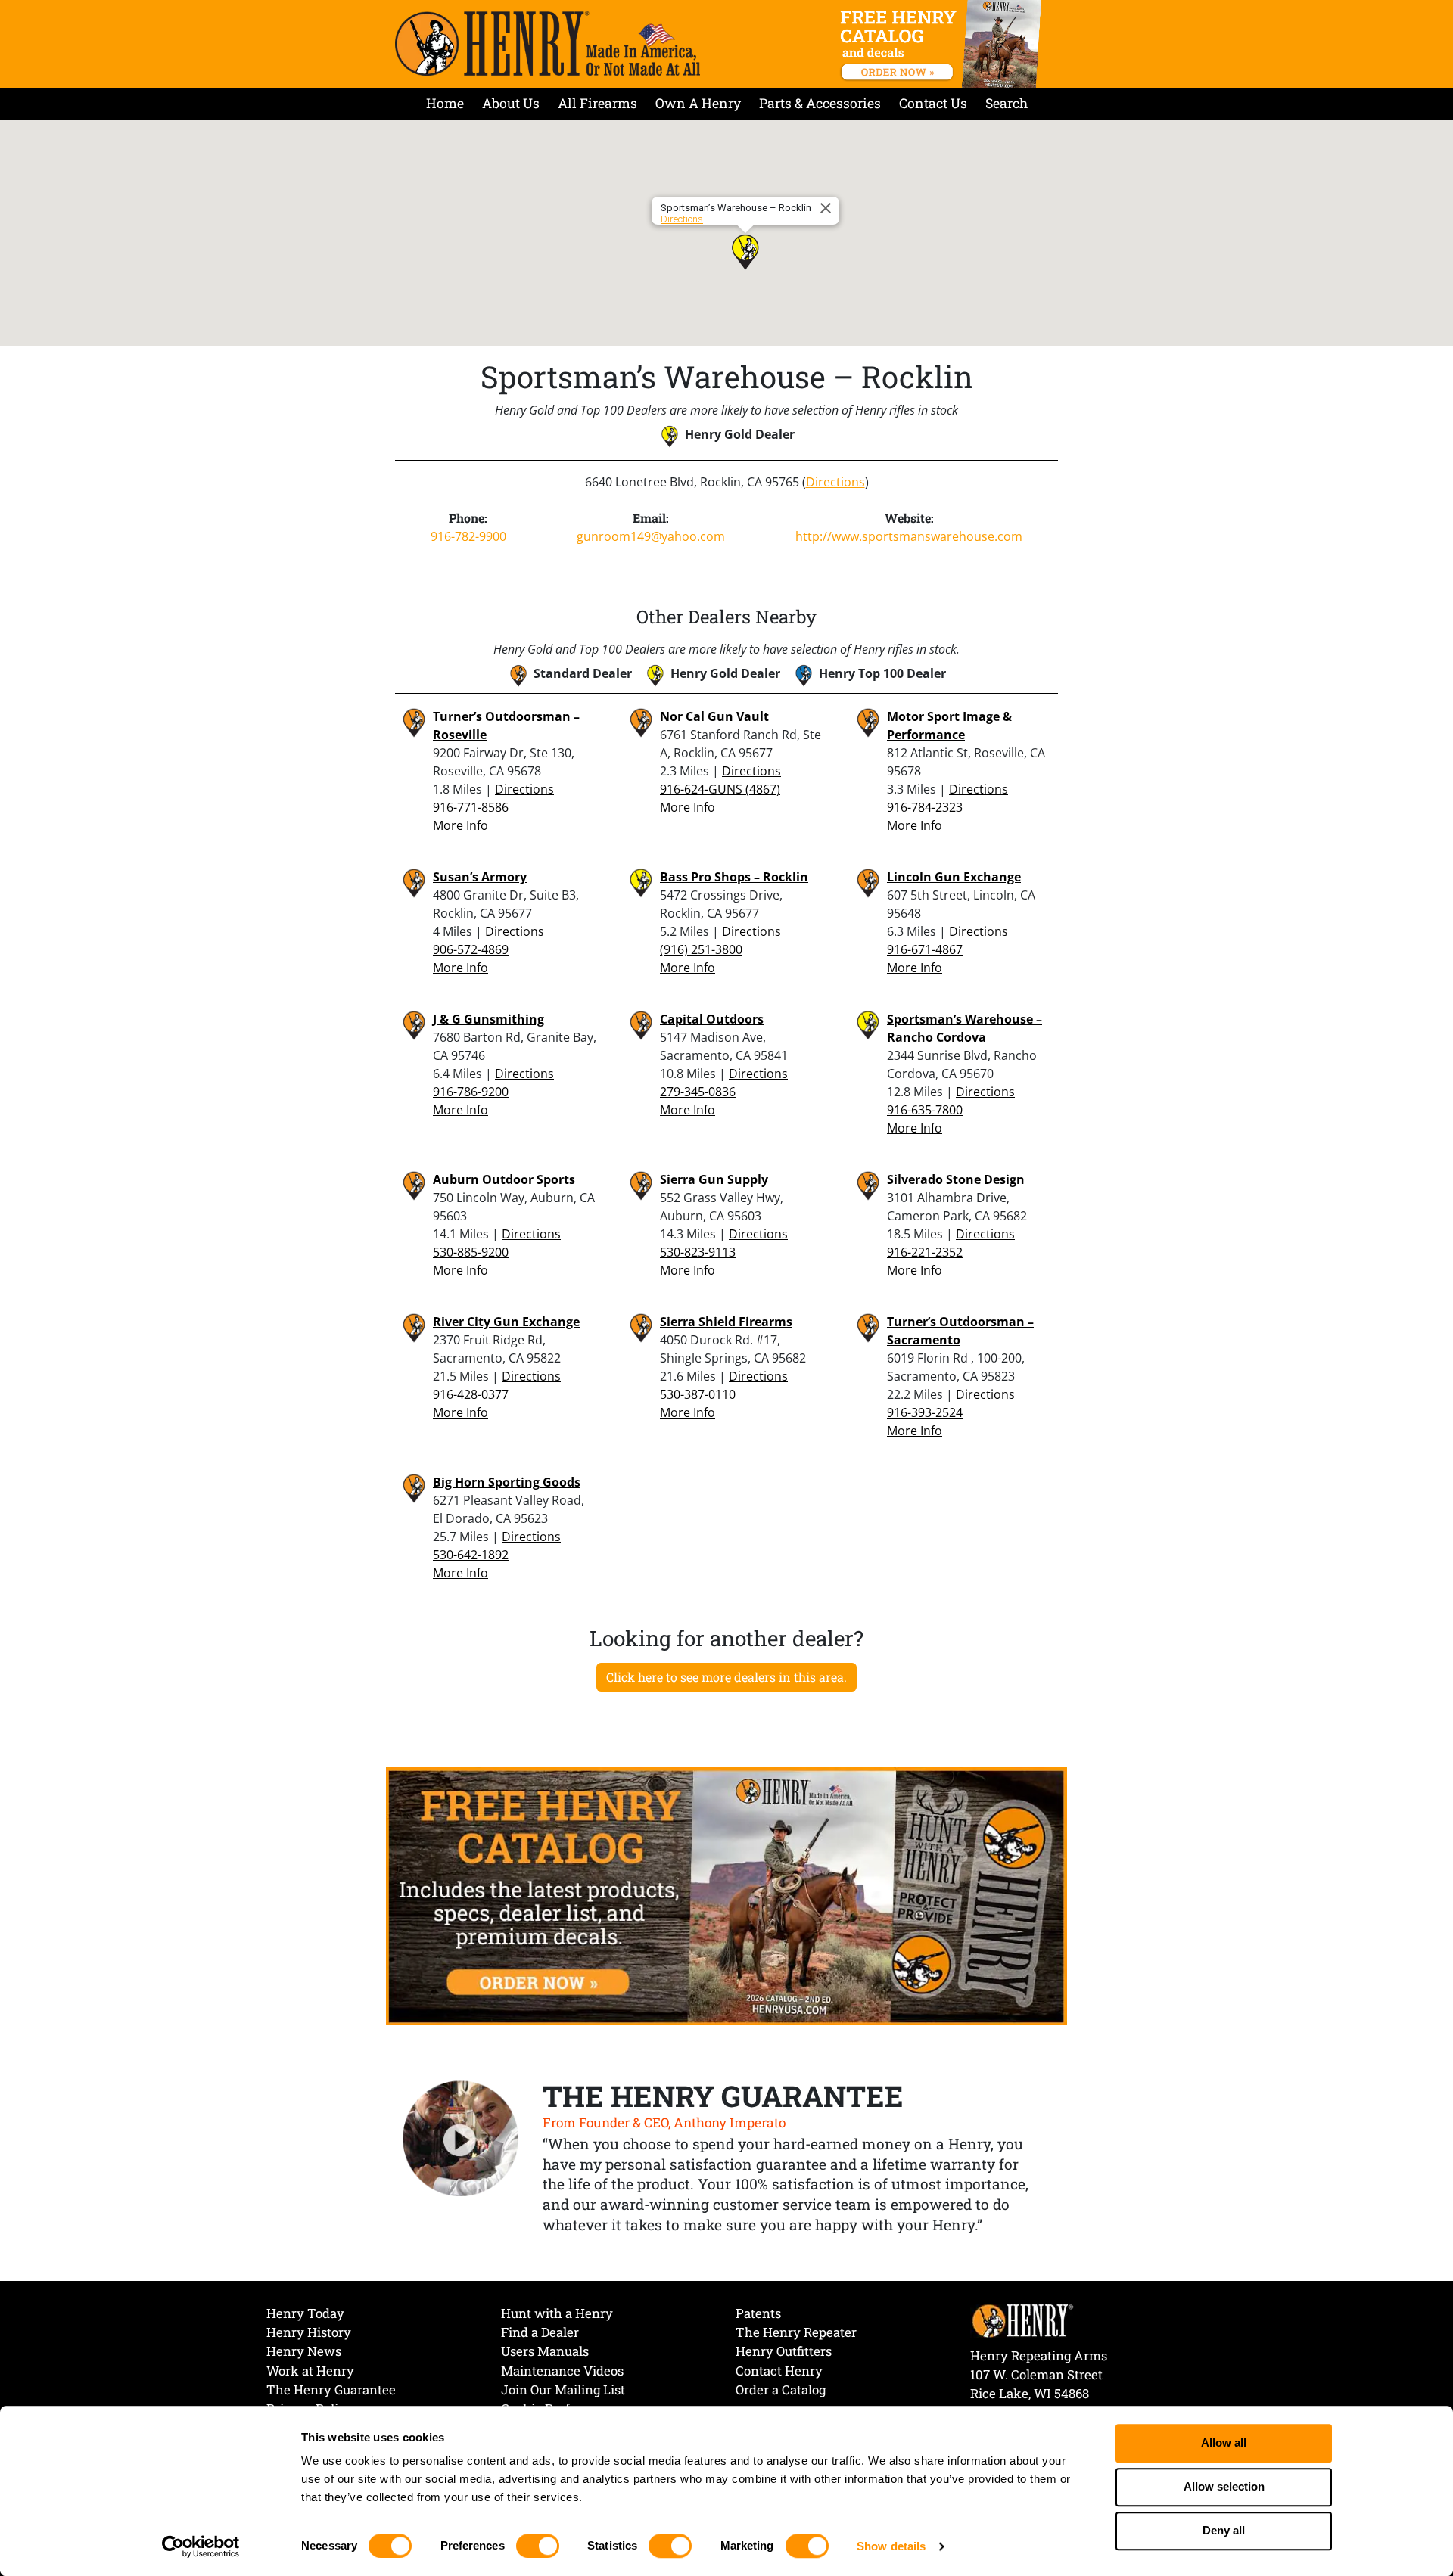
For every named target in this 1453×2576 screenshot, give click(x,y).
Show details (891, 2546)
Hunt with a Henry (557, 2313)
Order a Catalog (781, 2390)
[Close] (828, 208)
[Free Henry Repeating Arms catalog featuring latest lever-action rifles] (943, 44)
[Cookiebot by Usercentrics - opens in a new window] (201, 2546)
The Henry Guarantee (331, 2390)
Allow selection (1224, 2487)
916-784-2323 (925, 807)
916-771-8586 (471, 807)
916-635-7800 (925, 1110)
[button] (745, 252)
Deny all (1224, 2531)
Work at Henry (310, 2371)
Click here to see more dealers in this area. (726, 1677)
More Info (460, 825)
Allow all (1224, 2443)
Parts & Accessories (820, 103)
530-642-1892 (471, 1555)
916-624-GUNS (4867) (720, 789)
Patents (758, 2313)
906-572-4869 (471, 949)
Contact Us (933, 103)
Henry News (304, 2351)
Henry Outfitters (784, 2351)
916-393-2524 (925, 1412)
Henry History (309, 2332)
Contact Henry (779, 2371)
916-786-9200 (471, 1092)
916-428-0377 (471, 1394)
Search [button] (1007, 103)
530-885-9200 (471, 1252)
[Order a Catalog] (726, 1895)
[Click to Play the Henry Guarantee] (461, 2139)
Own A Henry (698, 103)
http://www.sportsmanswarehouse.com (909, 536)
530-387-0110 (698, 1394)
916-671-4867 (925, 949)
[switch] (538, 2546)
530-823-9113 (698, 1252)
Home (445, 103)
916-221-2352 (925, 1252)
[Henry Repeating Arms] (548, 44)
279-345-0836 (698, 1092)
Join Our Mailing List (563, 2390)
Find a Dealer (540, 2332)
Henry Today (305, 2313)
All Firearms (597, 103)
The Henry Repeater (796, 2332)
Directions (682, 219)
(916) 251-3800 (701, 949)
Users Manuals (545, 2351)
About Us (511, 103)
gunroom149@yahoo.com (651, 536)
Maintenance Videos (562, 2371)
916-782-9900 (468, 536)
